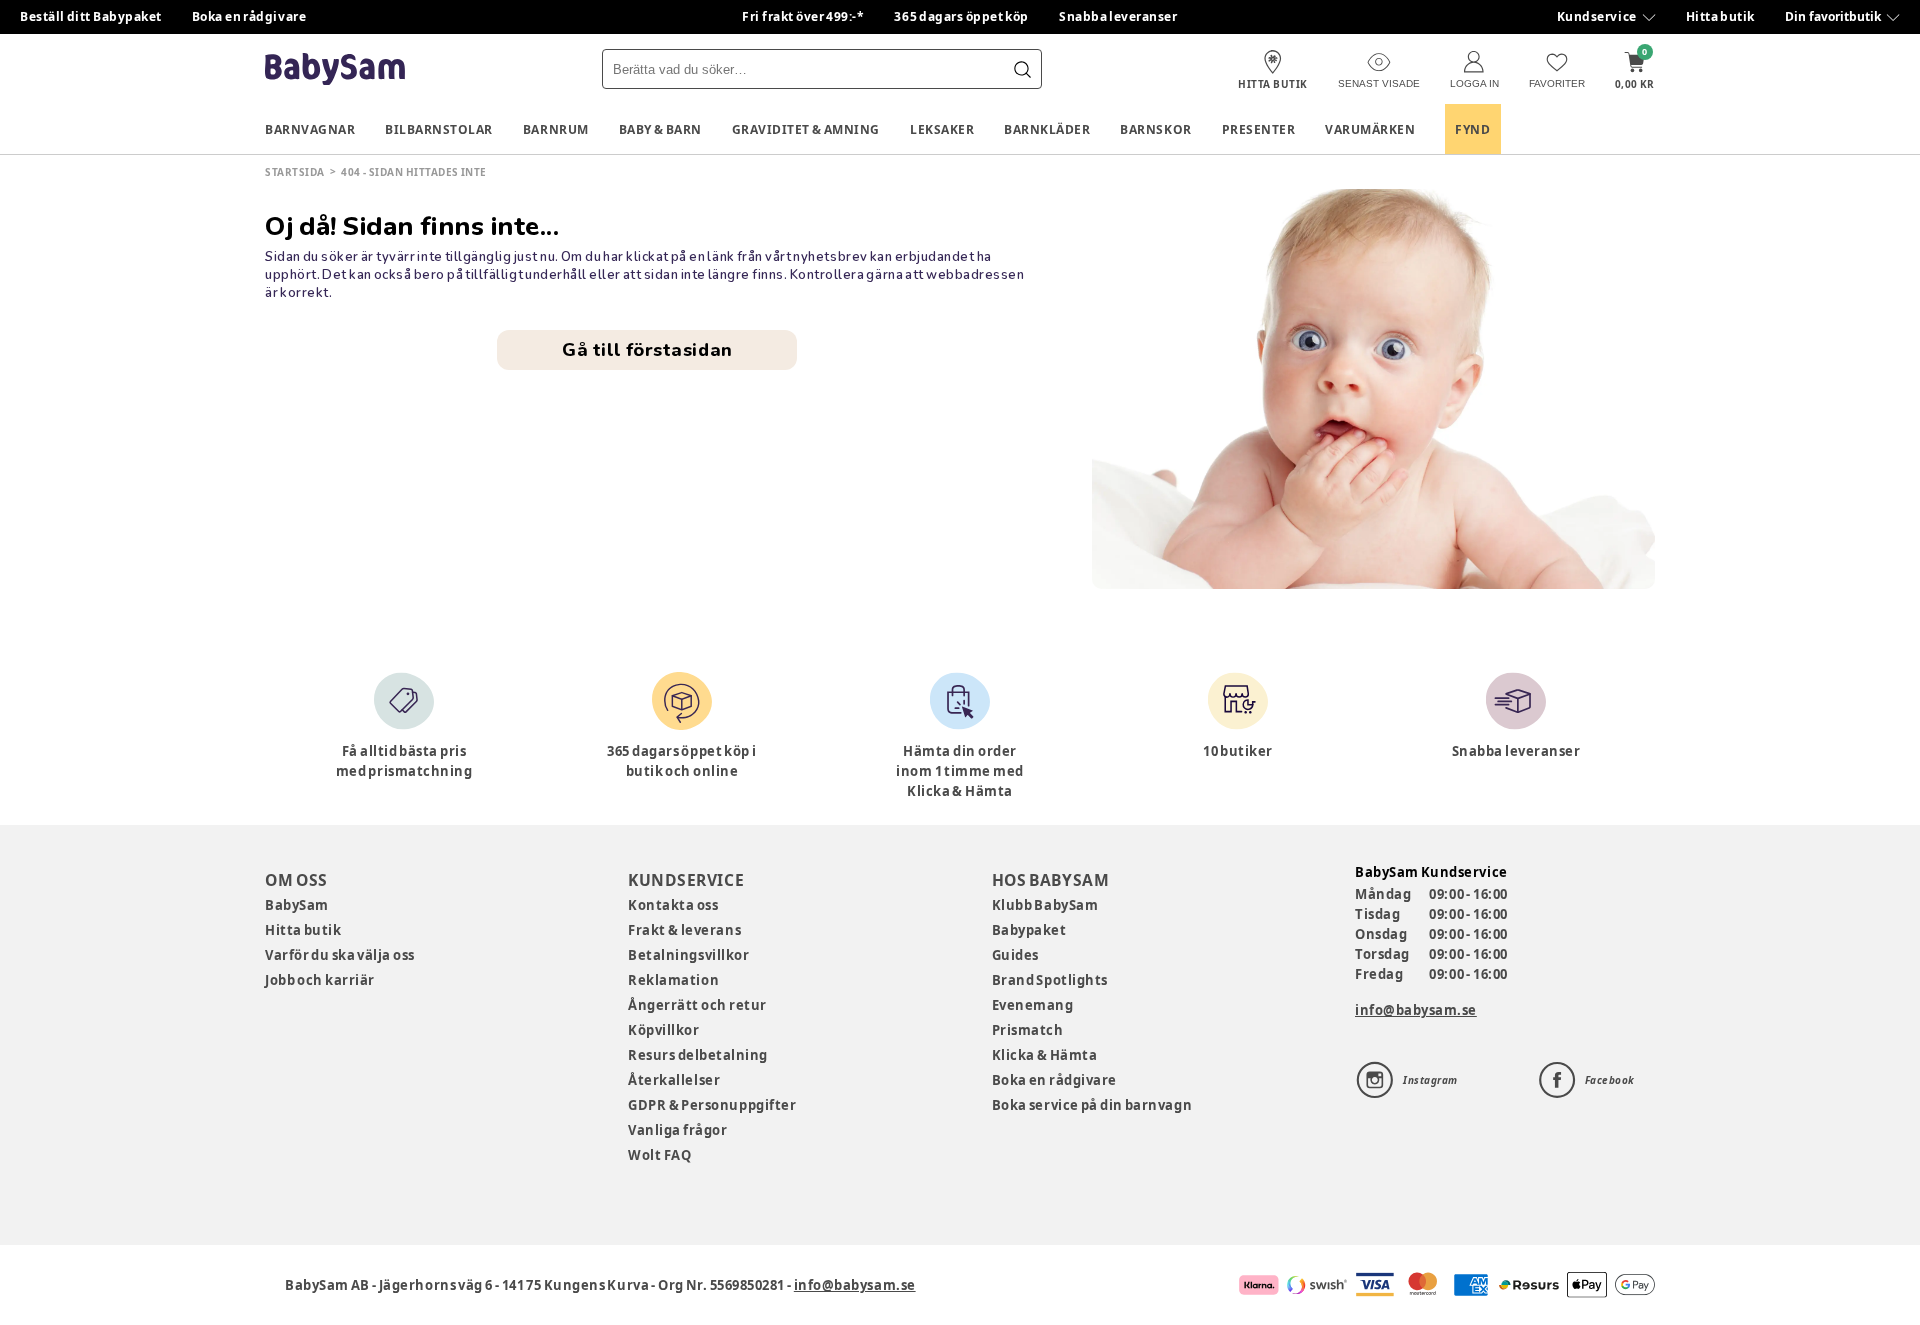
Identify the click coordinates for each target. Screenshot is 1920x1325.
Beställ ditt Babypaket (91, 16)
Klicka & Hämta (1045, 1055)
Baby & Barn (660, 129)
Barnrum (556, 129)
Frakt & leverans (684, 930)
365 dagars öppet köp (961, 16)
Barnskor (1155, 129)
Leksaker (942, 129)
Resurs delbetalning (698, 1055)
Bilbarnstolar (439, 129)
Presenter (1259, 129)
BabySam (297, 905)
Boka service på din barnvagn (1092, 1105)
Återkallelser (674, 1080)
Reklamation (673, 980)
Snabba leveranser (1118, 16)
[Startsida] (335, 69)
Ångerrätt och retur (697, 1005)
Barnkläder (1047, 129)
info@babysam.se (1416, 1010)
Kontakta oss (673, 905)
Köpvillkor (663, 1030)
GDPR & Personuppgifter (712, 1105)
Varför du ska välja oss (340, 955)
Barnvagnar (310, 129)
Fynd (1472, 129)
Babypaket (1029, 930)
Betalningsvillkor (688, 955)
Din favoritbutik (1833, 16)
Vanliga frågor (677, 1130)
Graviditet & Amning (806, 129)
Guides (1015, 955)
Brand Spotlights (1050, 980)
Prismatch (1028, 1030)
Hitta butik (1720, 16)
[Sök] (1022, 69)
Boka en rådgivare (249, 16)
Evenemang (1033, 1005)
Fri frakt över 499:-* (803, 16)
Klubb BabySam (1045, 905)
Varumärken (1370, 129)
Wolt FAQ (659, 1155)
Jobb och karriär (320, 980)
